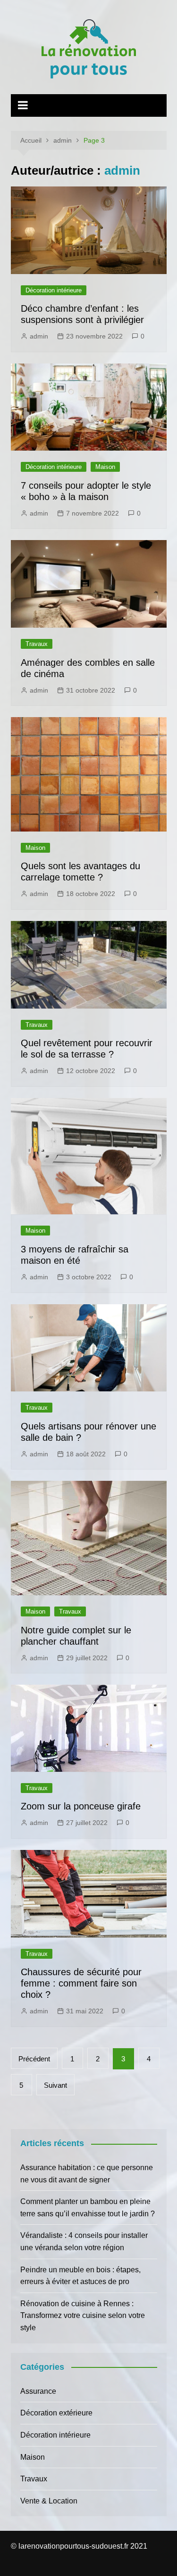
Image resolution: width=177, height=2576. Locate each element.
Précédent (34, 2059)
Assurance (38, 2391)
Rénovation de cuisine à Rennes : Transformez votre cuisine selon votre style (83, 2316)
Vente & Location (49, 2501)
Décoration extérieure (56, 2413)
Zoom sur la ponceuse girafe (81, 1806)
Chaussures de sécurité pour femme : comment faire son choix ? (81, 1983)
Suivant (55, 2085)
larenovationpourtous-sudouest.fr (73, 2546)
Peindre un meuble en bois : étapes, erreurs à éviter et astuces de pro (80, 2276)
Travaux (37, 644)
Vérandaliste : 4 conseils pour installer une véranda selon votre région (84, 2241)
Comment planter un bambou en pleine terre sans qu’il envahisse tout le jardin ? (88, 2208)
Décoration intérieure (54, 290)
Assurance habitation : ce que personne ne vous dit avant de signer (87, 2174)
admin (39, 336)
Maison (105, 467)
